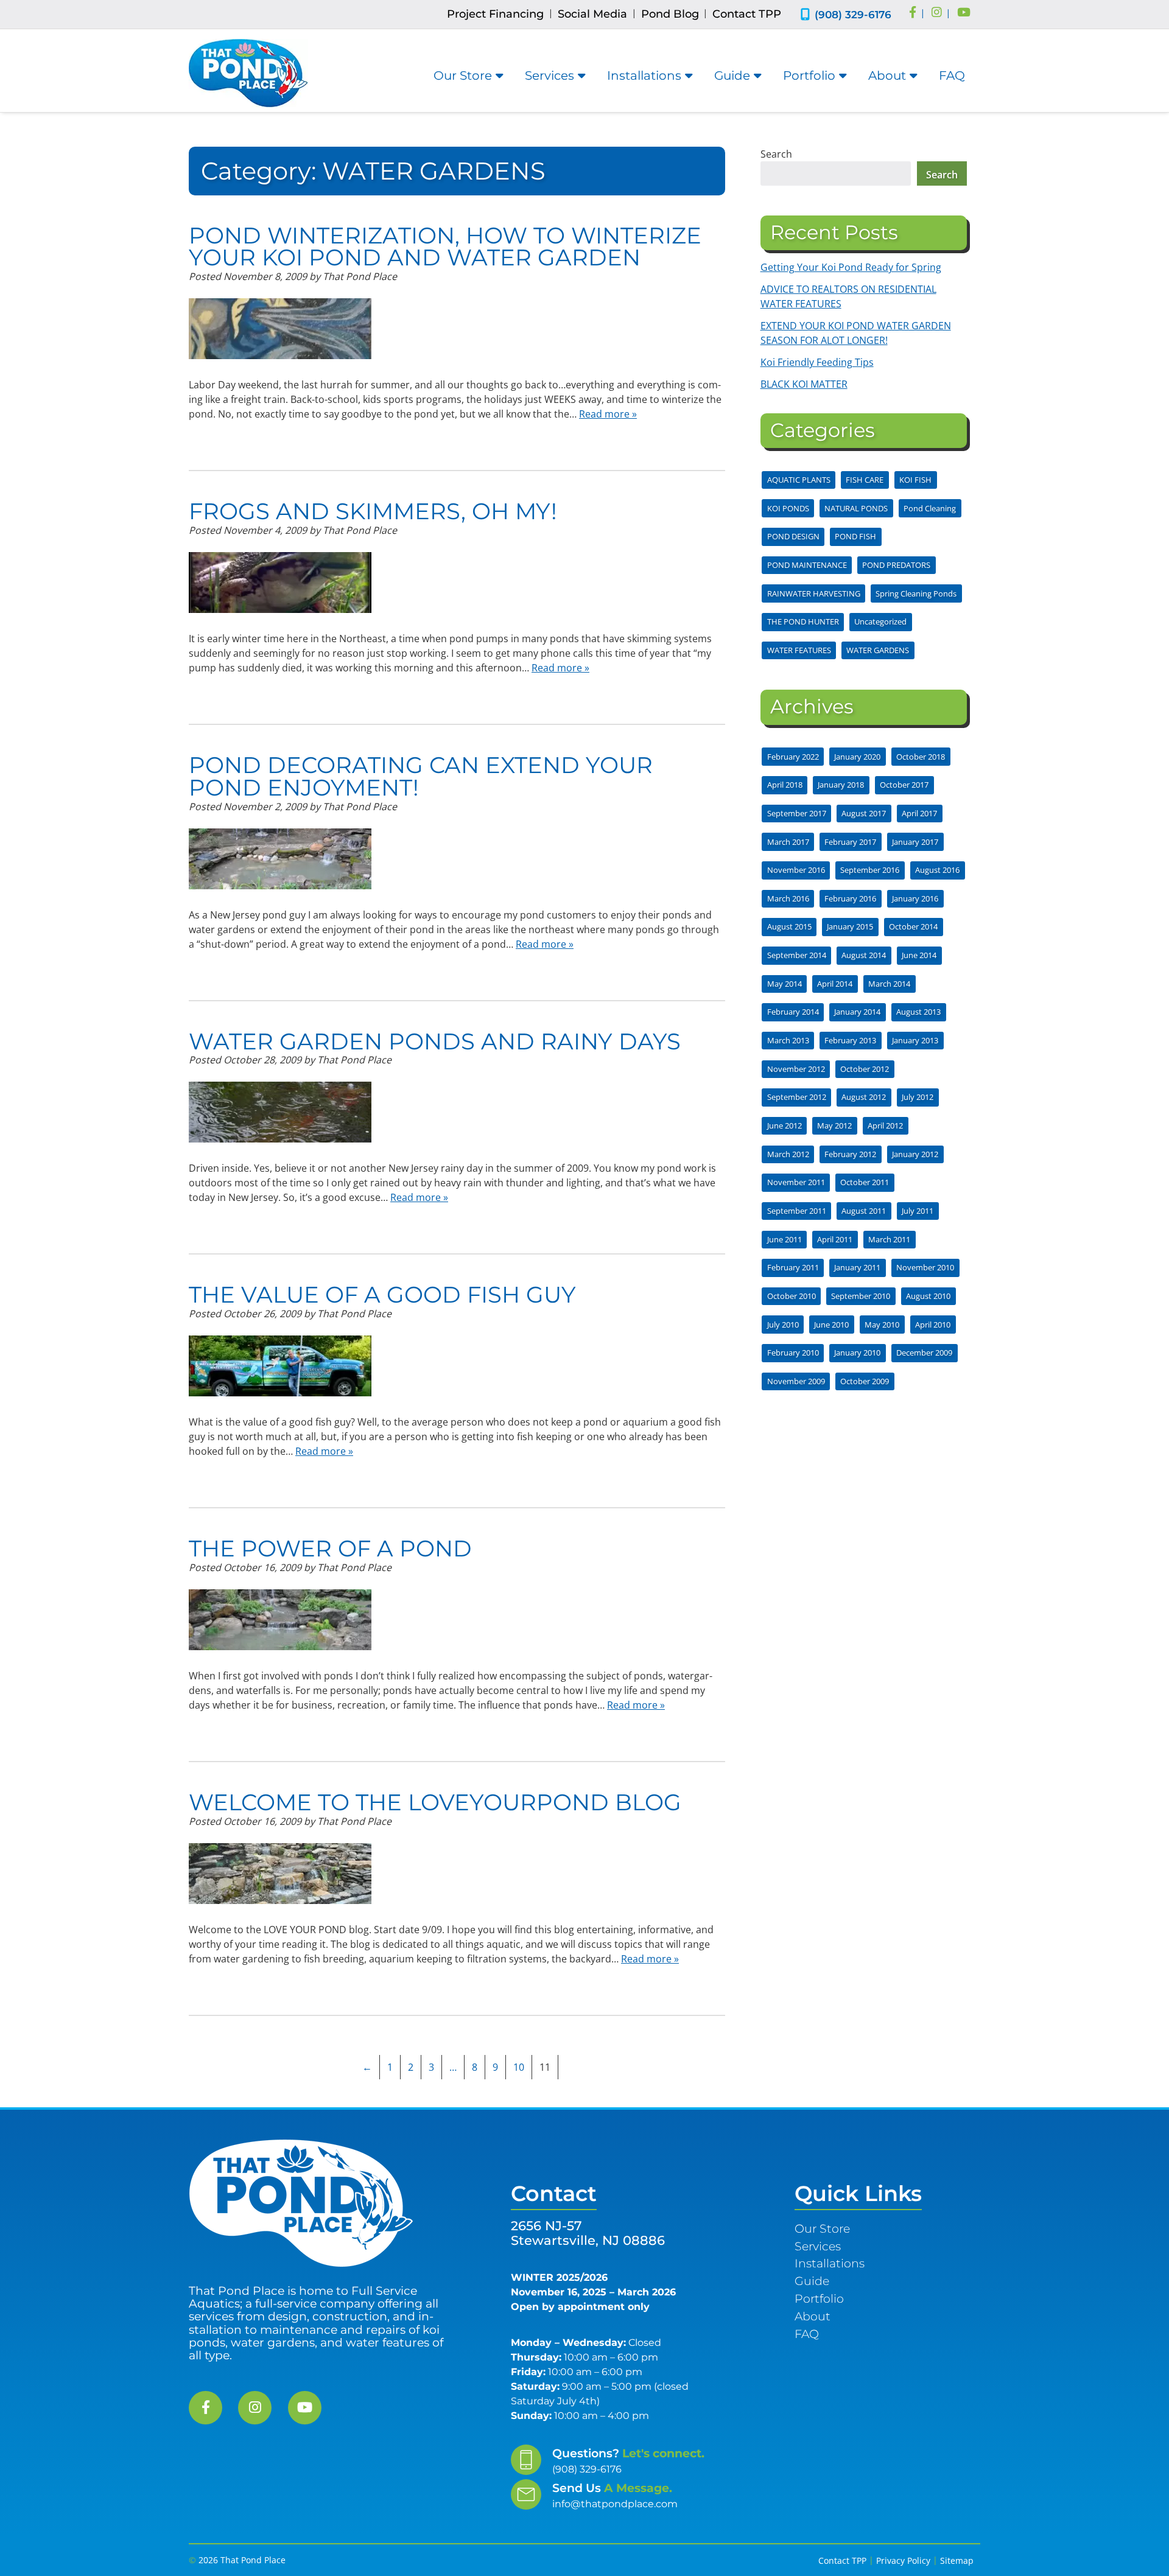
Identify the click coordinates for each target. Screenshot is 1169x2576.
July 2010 (783, 1325)
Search (776, 154)
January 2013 (915, 1040)
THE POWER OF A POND (330, 1548)
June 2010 (831, 1325)
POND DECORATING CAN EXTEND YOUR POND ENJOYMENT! (421, 776)
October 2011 (865, 1182)
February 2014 (793, 1012)
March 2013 (788, 1040)
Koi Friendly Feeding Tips (817, 362)
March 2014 (889, 984)
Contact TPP (747, 14)
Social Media (592, 14)
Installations (644, 75)
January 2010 (857, 1353)
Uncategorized (880, 621)
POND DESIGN (793, 536)
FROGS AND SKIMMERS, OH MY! (373, 511)
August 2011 (864, 1211)
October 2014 (913, 926)
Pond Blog (670, 14)
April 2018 (785, 785)
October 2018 (921, 757)
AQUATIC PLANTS (799, 480)
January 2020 (857, 757)
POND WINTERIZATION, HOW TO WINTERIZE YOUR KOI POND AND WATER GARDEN (445, 247)
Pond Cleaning (930, 508)
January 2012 (915, 1154)
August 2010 (928, 1296)
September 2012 (797, 1097)
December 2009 (924, 1353)
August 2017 (864, 813)
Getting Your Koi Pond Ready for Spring (851, 267)
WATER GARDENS (878, 650)
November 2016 (796, 870)
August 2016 (937, 870)
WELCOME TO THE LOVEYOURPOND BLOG (435, 1802)
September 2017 (797, 813)
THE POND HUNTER (803, 621)
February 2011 (793, 1267)
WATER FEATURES (799, 650)
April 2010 (933, 1325)
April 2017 (919, 813)
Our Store (463, 75)
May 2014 (785, 984)
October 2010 (792, 1296)
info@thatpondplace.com (615, 2504)
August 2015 (789, 926)
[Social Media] (913, 13)
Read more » (608, 414)
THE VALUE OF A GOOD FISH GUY (382, 1294)
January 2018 (841, 785)
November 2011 (796, 1182)
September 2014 (797, 955)
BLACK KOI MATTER (804, 384)
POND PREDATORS (896, 565)
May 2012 (834, 1125)
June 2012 (785, 1125)
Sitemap (957, 2560)
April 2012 (885, 1125)
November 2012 (796, 1069)
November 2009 (796, 1381)
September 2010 (861, 1296)
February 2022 (793, 757)
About (887, 75)
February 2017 (850, 842)
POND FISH (855, 536)
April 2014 (835, 984)
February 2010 (793, 1353)
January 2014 (857, 1012)
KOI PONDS (788, 508)
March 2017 (788, 842)
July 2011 (918, 1211)
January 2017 (915, 842)
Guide (732, 75)
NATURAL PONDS (856, 508)
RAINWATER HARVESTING (814, 593)
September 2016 (870, 870)
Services (549, 75)
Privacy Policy (903, 2560)
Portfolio (809, 75)
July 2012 (918, 1097)
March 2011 (889, 1239)
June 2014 (919, 955)
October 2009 (865, 1381)
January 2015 (850, 926)
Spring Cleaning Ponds (916, 593)
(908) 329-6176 (853, 14)
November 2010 (925, 1267)
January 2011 (857, 1267)
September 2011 (797, 1211)
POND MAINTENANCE (807, 565)
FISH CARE (865, 480)
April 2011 (835, 1239)
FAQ (952, 75)
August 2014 (864, 955)
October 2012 (865, 1069)
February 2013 (850, 1040)
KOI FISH (915, 480)
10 (519, 2067)
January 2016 (915, 898)
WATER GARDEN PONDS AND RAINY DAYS (435, 1041)
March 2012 (788, 1154)
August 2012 (864, 1097)
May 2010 (882, 1325)
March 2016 (788, 898)
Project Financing (495, 14)
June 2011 (785, 1239)
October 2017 (904, 785)
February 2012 (850, 1154)
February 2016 (850, 898)
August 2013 (918, 1012)
